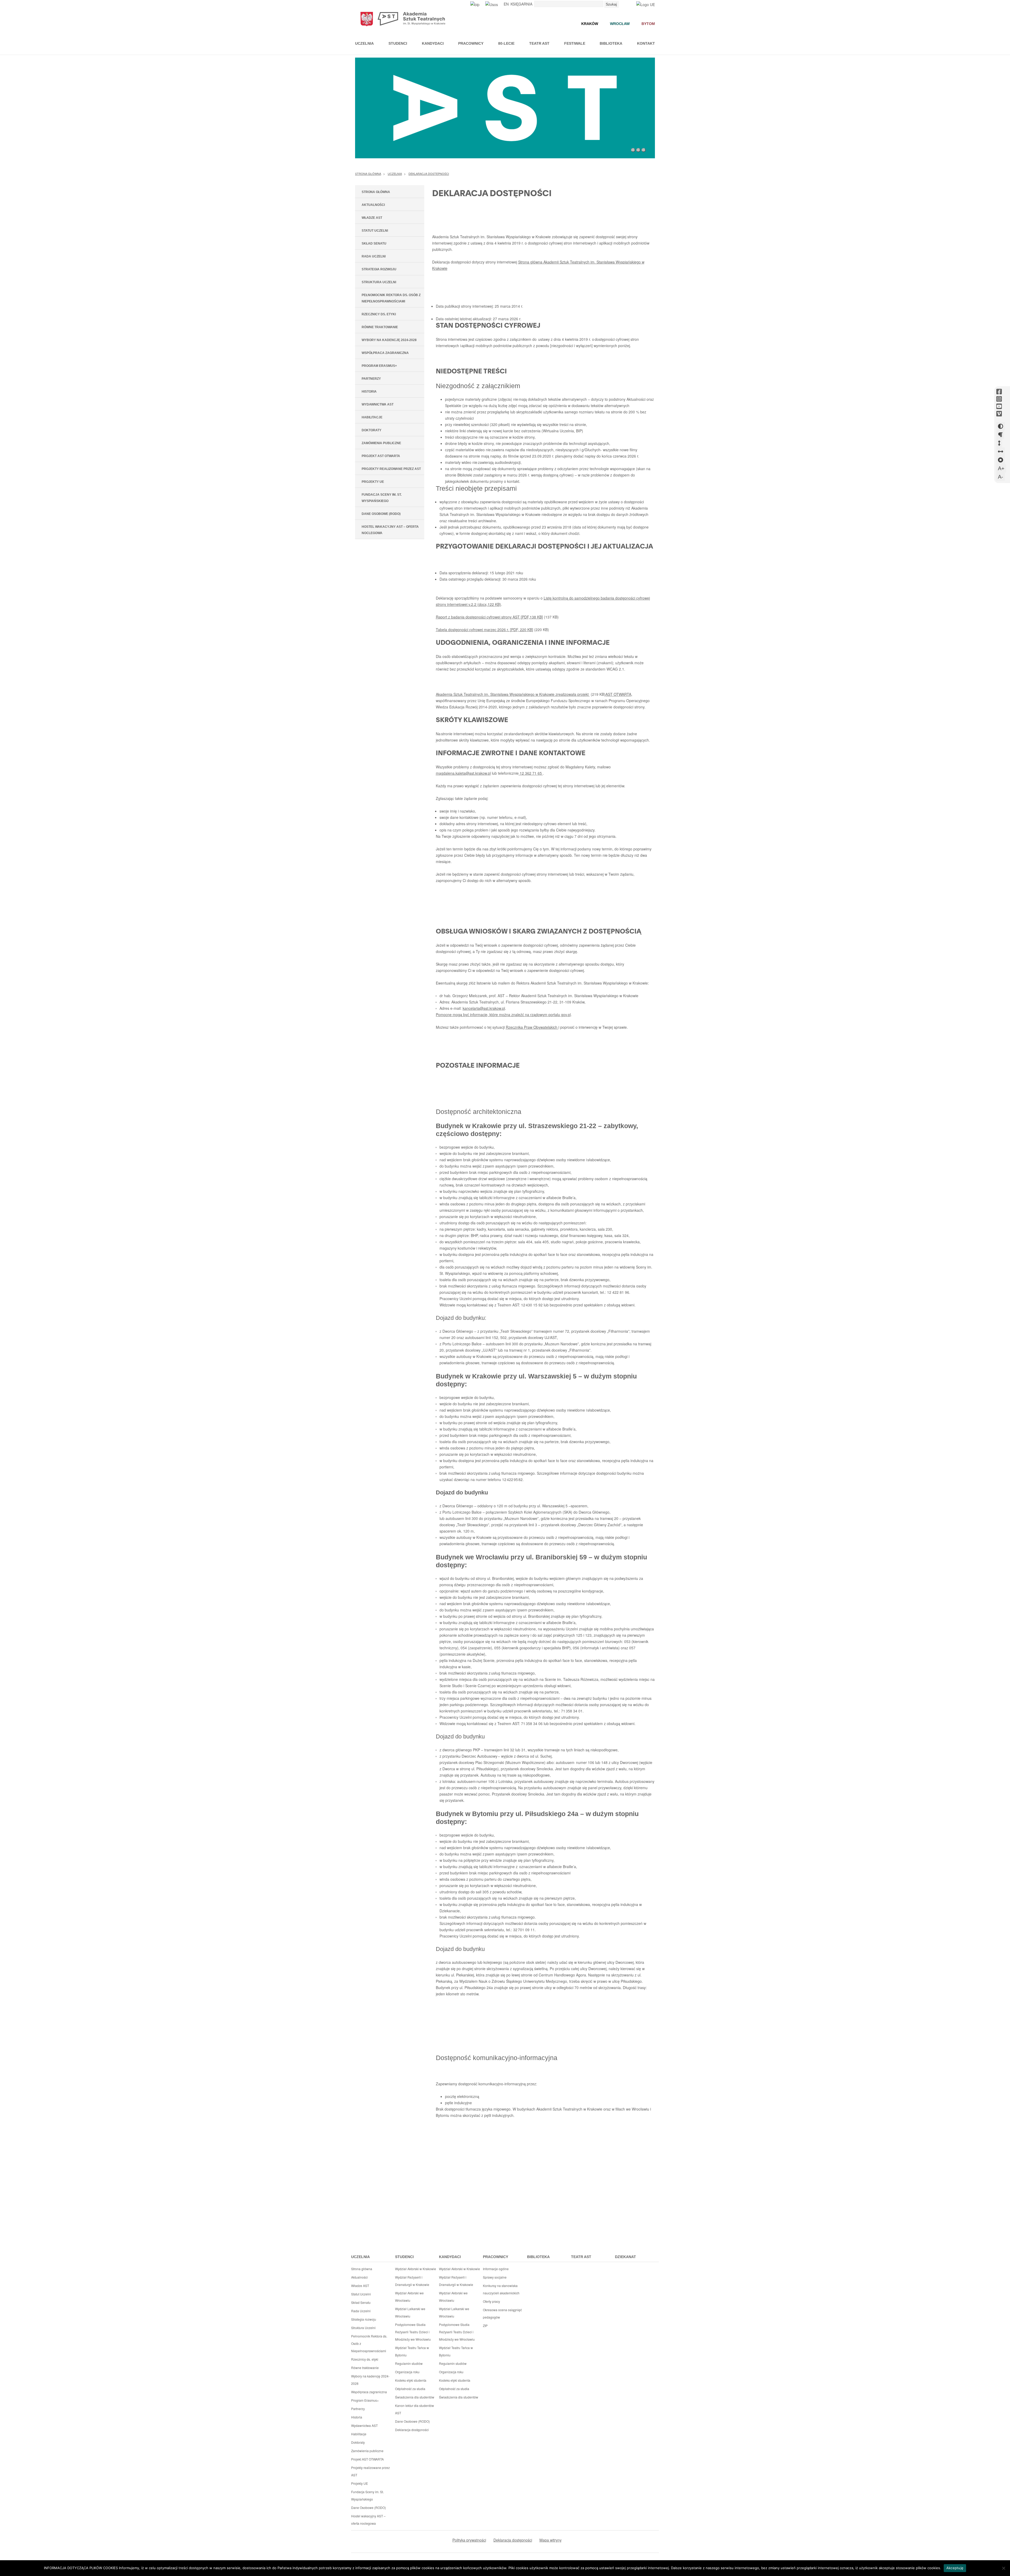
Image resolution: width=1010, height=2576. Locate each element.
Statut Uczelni (375, 231)
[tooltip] (999, 392)
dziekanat (625, 2257)
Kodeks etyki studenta (411, 2380)
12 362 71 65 (531, 773)
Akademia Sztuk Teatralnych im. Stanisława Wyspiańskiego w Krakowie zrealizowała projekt (513, 694)
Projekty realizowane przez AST (391, 469)
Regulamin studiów (409, 2363)
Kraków (590, 24)
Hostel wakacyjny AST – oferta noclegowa (390, 530)
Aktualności (373, 205)
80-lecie (506, 43)
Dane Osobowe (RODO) (381, 514)
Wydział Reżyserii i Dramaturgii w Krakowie (412, 2281)
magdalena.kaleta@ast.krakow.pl (463, 773)
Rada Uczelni (374, 256)
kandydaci (450, 2257)
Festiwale (575, 43)
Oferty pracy (491, 2301)
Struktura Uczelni (379, 282)
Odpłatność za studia (410, 2389)
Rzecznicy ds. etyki (379, 314)
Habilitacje (372, 417)
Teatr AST (539, 43)
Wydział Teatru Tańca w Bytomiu (412, 2351)
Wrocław (620, 24)
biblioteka (538, 2257)
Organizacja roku (407, 2372)
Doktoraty (372, 430)
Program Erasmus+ (379, 366)
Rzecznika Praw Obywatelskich (532, 1027)
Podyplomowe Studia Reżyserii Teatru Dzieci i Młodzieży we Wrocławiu (413, 2332)
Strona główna (368, 174)
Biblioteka (611, 43)
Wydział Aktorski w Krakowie (416, 2269)
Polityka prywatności (469, 2540)
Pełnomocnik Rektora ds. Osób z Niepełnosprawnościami (391, 298)
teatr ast (581, 2257)
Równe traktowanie (380, 327)
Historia (369, 392)
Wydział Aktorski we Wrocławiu (409, 2297)
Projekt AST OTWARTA (381, 456)
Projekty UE (373, 482)
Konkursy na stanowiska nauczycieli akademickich (501, 2289)
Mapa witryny (551, 2540)
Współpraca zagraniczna (385, 353)
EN (506, 4)
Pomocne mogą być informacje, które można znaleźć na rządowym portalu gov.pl (503, 1015)
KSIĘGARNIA (521, 4)
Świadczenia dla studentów (415, 2397)
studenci (404, 2257)
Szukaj (611, 4)
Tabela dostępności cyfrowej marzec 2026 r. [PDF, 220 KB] (484, 630)
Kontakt (646, 43)
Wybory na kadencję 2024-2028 (389, 340)
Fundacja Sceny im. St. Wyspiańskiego (382, 498)
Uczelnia (364, 43)
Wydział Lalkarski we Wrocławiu (410, 2312)
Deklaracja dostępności (429, 174)
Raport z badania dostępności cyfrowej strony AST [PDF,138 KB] (489, 617)
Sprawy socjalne (495, 2277)
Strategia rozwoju (379, 269)
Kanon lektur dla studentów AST (415, 2409)
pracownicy (496, 2257)
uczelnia (360, 2257)
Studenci (398, 43)
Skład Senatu (374, 244)
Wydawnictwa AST (378, 404)
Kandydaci (433, 43)
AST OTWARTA (618, 694)
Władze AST (372, 218)
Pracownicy (471, 43)
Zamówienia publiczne (381, 443)
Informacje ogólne (496, 2269)
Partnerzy (371, 379)
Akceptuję (955, 2568)
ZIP (485, 2326)
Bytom (648, 24)
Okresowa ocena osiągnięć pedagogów (502, 2313)
